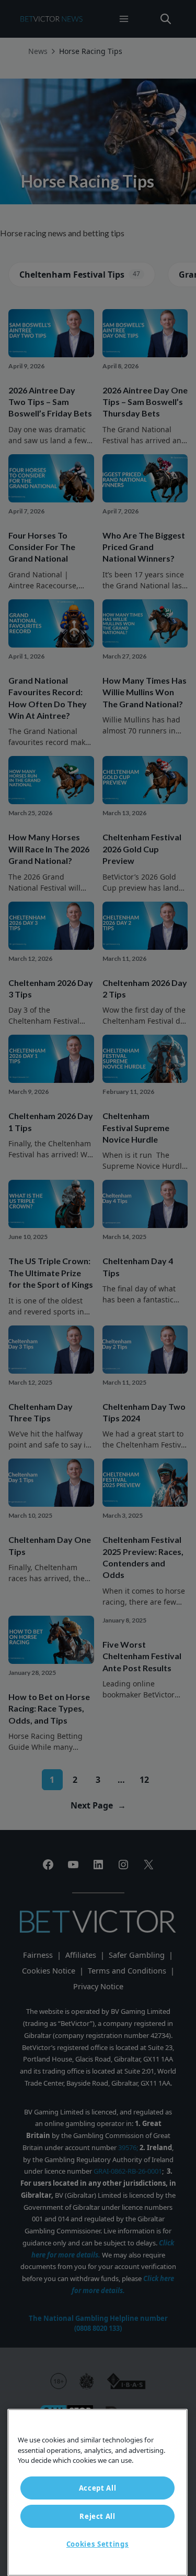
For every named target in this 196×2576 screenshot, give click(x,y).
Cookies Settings (98, 2544)
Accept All (98, 2488)
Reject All (97, 2516)
